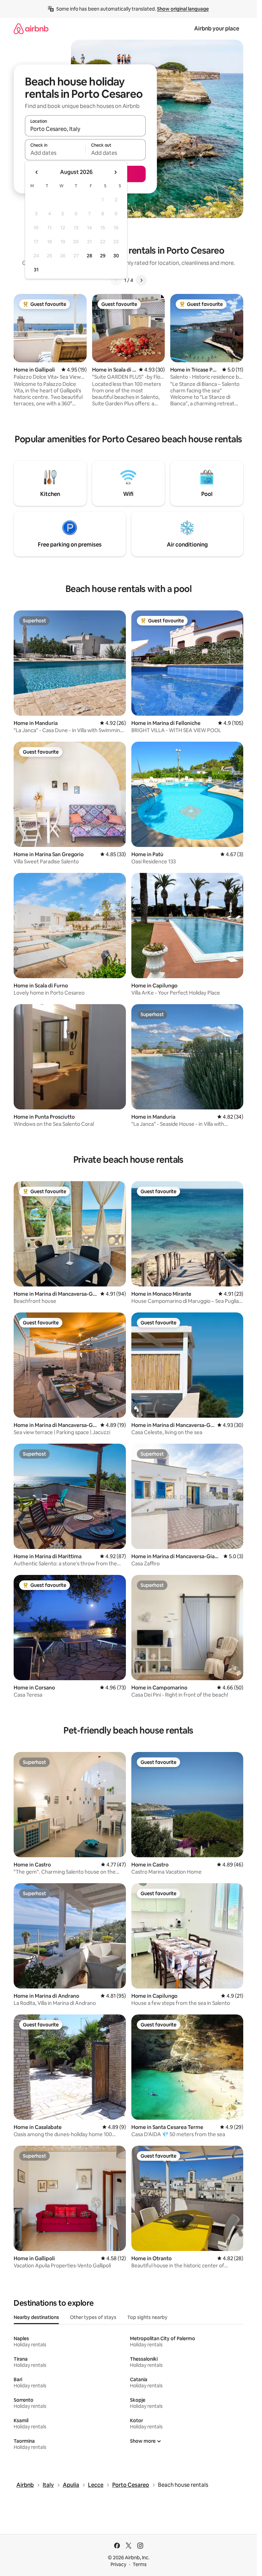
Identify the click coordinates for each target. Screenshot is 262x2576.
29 (103, 256)
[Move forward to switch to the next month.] (115, 172)
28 (89, 256)
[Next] (141, 280)
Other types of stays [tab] (93, 2317)
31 (36, 270)
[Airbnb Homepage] (31, 29)
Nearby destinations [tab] (36, 2317)
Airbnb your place (217, 29)
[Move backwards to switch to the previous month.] (37, 172)
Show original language (183, 9)
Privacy (118, 2564)
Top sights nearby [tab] (147, 2317)
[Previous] (116, 280)
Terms (140, 2564)
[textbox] (55, 153)
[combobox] (85, 129)
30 (116, 256)
